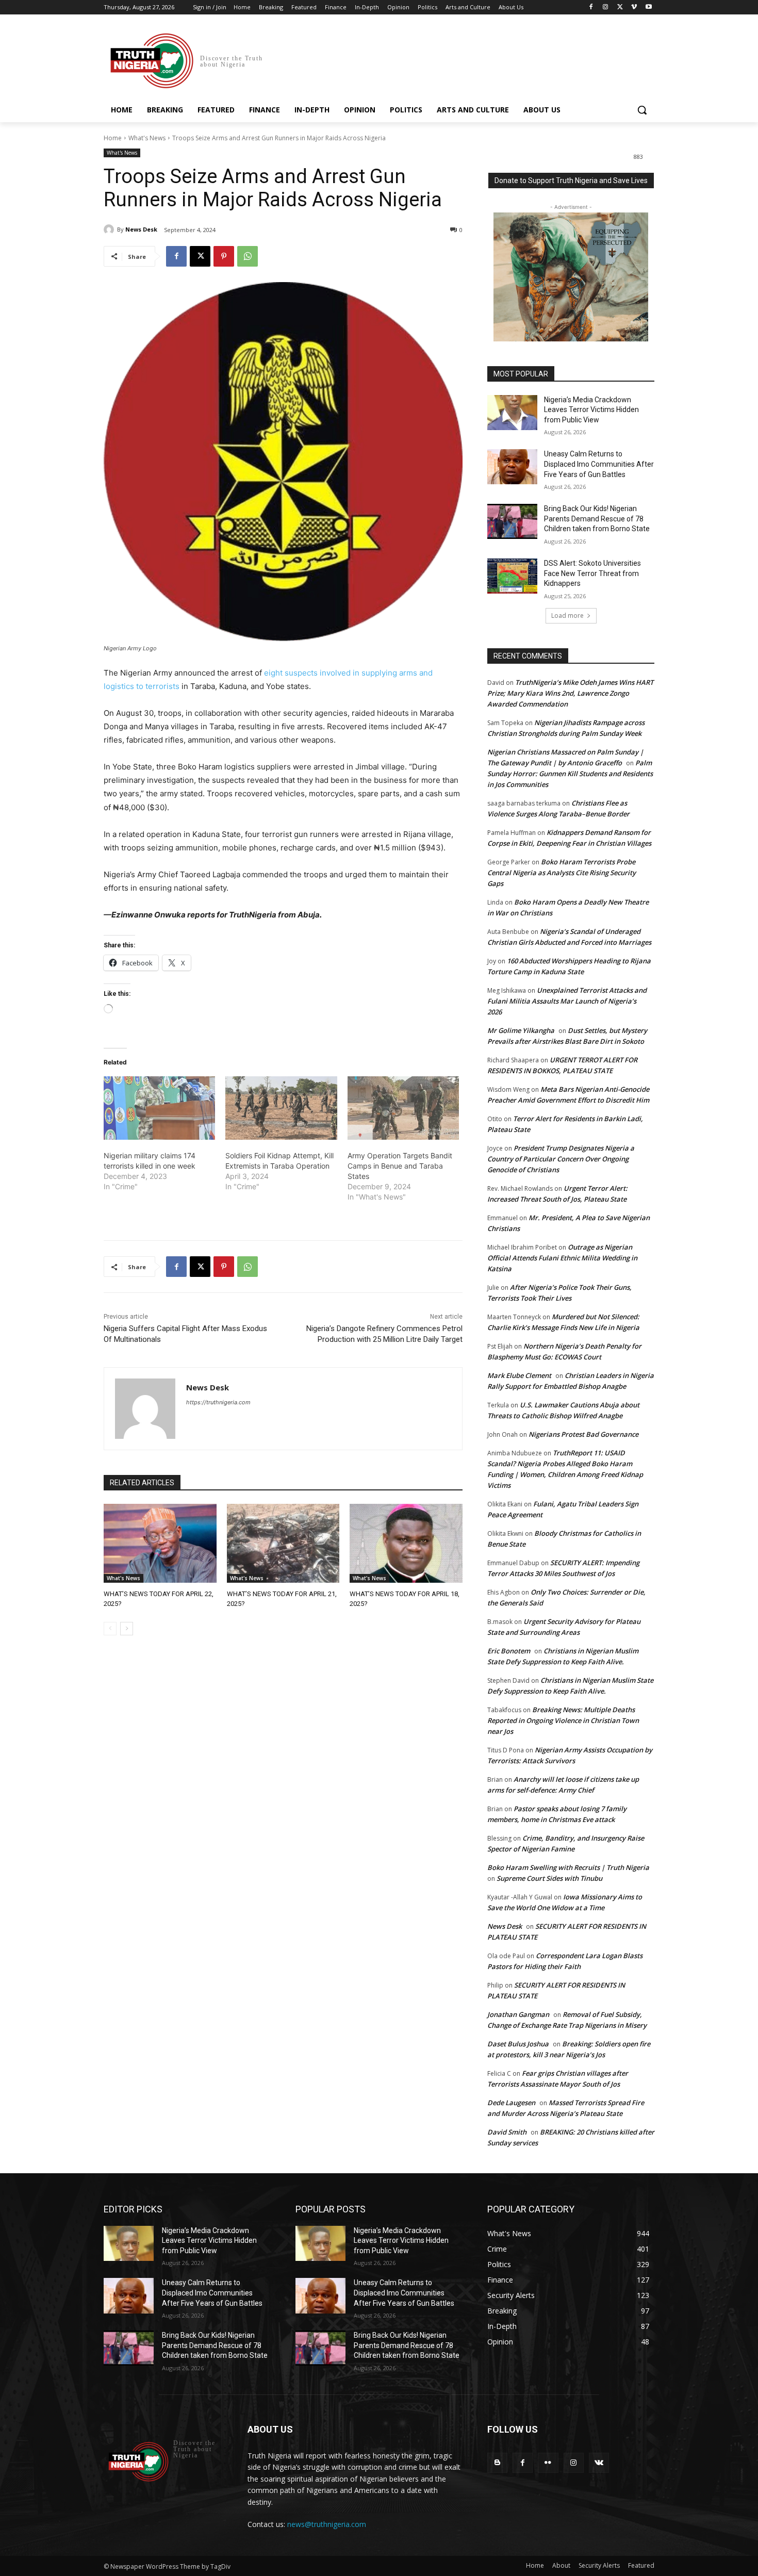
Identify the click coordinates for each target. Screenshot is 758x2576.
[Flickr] (548, 2463)
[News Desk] (110, 229)
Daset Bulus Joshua (518, 2044)
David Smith (507, 2132)
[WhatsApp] (248, 256)
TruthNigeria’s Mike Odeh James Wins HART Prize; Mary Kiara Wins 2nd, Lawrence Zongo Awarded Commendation (570, 693)
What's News (147, 138)
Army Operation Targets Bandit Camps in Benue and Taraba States (400, 1166)
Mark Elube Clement (519, 1375)
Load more (567, 616)
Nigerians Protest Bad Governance (583, 1434)
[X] (620, 7)
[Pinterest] (224, 256)
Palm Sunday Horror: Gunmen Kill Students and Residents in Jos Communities (570, 774)
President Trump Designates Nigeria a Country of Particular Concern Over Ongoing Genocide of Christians (561, 1159)
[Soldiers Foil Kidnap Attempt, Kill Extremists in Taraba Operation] (281, 1108)
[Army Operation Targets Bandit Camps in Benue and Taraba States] (403, 1108)
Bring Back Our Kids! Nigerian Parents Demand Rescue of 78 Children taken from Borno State (597, 519)
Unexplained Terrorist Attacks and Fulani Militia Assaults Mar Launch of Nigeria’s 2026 (567, 1001)
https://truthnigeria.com (218, 1402)
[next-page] (127, 1629)
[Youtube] (648, 7)
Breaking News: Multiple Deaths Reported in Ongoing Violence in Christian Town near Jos (563, 1720)
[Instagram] (606, 7)
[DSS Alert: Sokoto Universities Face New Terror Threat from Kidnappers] (512, 576)
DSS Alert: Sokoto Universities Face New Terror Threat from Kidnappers (592, 573)
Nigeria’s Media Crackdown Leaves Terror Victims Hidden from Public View (591, 410)
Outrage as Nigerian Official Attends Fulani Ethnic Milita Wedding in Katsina (562, 1258)
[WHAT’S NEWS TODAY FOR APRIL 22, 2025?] (160, 1543)
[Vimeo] (634, 7)
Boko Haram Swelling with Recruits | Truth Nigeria (568, 1867)
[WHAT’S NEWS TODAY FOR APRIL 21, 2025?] (283, 1543)
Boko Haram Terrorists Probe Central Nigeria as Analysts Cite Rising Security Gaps (562, 873)
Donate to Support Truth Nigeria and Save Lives (571, 181)
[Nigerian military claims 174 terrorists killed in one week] (159, 1108)
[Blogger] (497, 2463)
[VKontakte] (599, 2463)
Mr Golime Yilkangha (521, 1030)
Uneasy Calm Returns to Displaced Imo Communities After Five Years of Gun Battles (599, 464)
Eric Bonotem (509, 1651)
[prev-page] (110, 1629)
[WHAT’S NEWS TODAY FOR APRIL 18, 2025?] (406, 1543)
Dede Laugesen (511, 2103)
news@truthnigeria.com (327, 2524)
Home (113, 138)
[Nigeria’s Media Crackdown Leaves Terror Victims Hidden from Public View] (512, 413)
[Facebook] (591, 7)
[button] (642, 110)
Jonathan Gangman (518, 2014)
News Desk (141, 229)
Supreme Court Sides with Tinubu (549, 1878)
